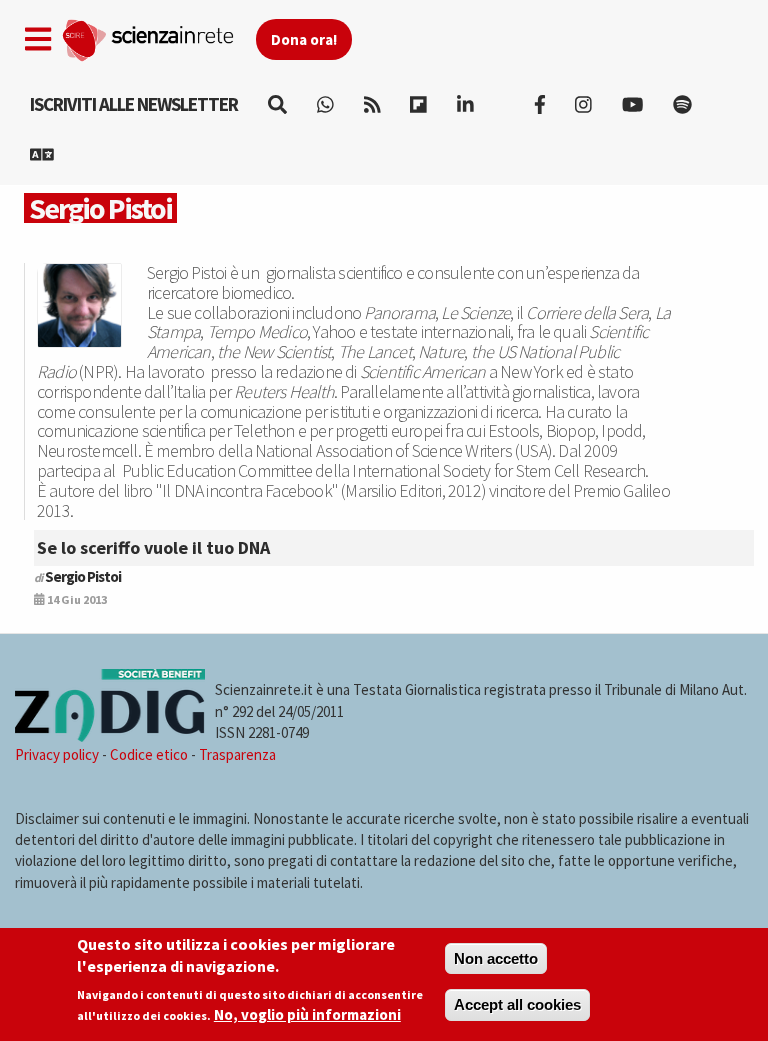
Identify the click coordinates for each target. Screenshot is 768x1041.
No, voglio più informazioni (307, 1014)
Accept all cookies (517, 1004)
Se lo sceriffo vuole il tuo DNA (153, 547)
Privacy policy (57, 754)
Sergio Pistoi (83, 576)
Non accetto (496, 958)
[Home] (158, 36)
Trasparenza (237, 754)
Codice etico (149, 754)
